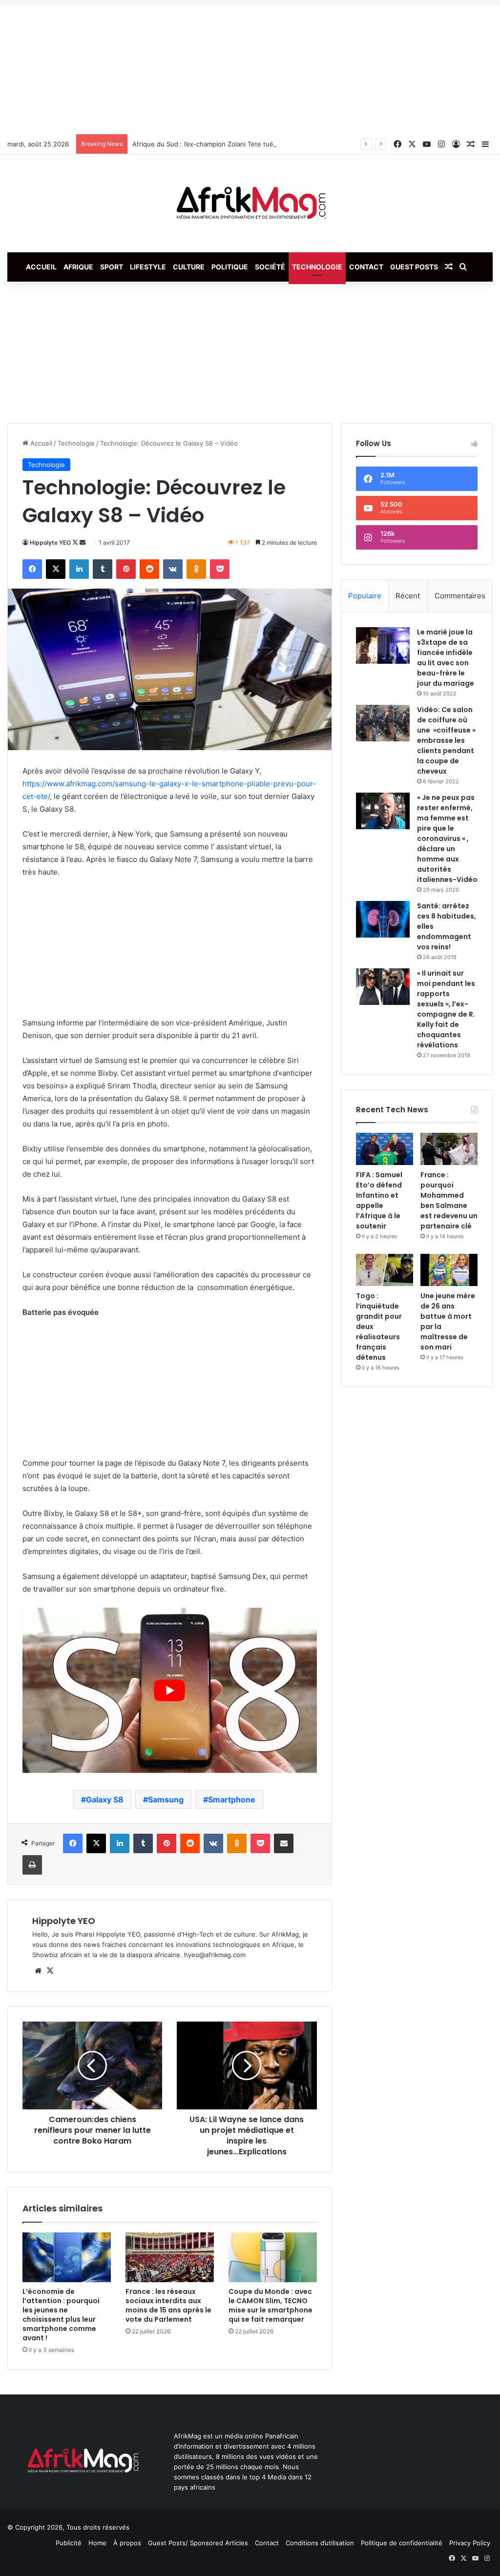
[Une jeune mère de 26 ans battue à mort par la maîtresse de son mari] (449, 1270)
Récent (408, 596)
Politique (230, 267)
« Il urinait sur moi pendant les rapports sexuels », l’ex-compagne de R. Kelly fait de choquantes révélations (446, 1009)
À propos (127, 2543)
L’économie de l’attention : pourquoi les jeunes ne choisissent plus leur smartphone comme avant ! (61, 2315)
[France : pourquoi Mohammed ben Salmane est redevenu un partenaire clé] (449, 1149)
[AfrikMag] (250, 204)
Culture (189, 267)
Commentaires (460, 596)
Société (270, 267)
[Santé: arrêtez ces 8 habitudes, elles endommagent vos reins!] (383, 919)
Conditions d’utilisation (320, 2543)
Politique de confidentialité (402, 2543)
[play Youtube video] (170, 1690)
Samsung (166, 1799)
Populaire (365, 596)
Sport (112, 267)
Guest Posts (414, 267)
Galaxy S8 (105, 1799)
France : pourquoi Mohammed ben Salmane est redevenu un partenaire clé (449, 1200)
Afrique (78, 267)
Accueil (41, 267)
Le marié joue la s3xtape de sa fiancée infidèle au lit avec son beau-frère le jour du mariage (446, 658)
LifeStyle (148, 267)
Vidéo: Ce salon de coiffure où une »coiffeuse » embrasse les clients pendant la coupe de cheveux (446, 740)
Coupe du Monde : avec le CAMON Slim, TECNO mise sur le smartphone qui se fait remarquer (271, 2305)
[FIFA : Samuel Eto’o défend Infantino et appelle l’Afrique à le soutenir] (385, 1149)
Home (97, 2543)
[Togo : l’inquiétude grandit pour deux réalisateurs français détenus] (385, 1270)
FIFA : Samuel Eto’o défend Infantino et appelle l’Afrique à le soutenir (379, 1200)
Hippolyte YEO (50, 542)
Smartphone (232, 1799)
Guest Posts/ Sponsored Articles (198, 2543)
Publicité (69, 2543)
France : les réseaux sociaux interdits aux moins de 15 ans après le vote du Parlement (168, 2305)
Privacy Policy (470, 2543)
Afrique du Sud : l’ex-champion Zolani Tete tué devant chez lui (227, 144)
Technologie (317, 267)
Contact (366, 267)
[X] (50, 1971)
